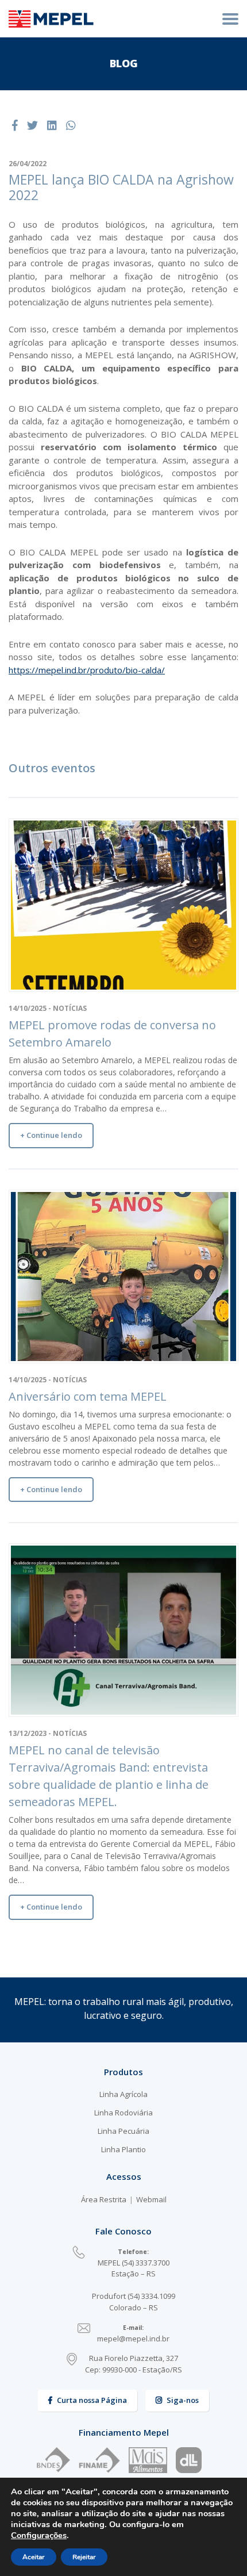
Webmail (151, 2199)
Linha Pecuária (123, 2131)
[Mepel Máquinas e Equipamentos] (51, 19)
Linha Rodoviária (123, 2113)
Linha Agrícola (123, 2094)
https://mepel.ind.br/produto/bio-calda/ (87, 670)
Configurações (39, 2535)
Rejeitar (84, 2557)
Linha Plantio (123, 2149)
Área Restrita (104, 2199)
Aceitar (34, 2557)
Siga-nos (183, 2400)
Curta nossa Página (92, 2400)
